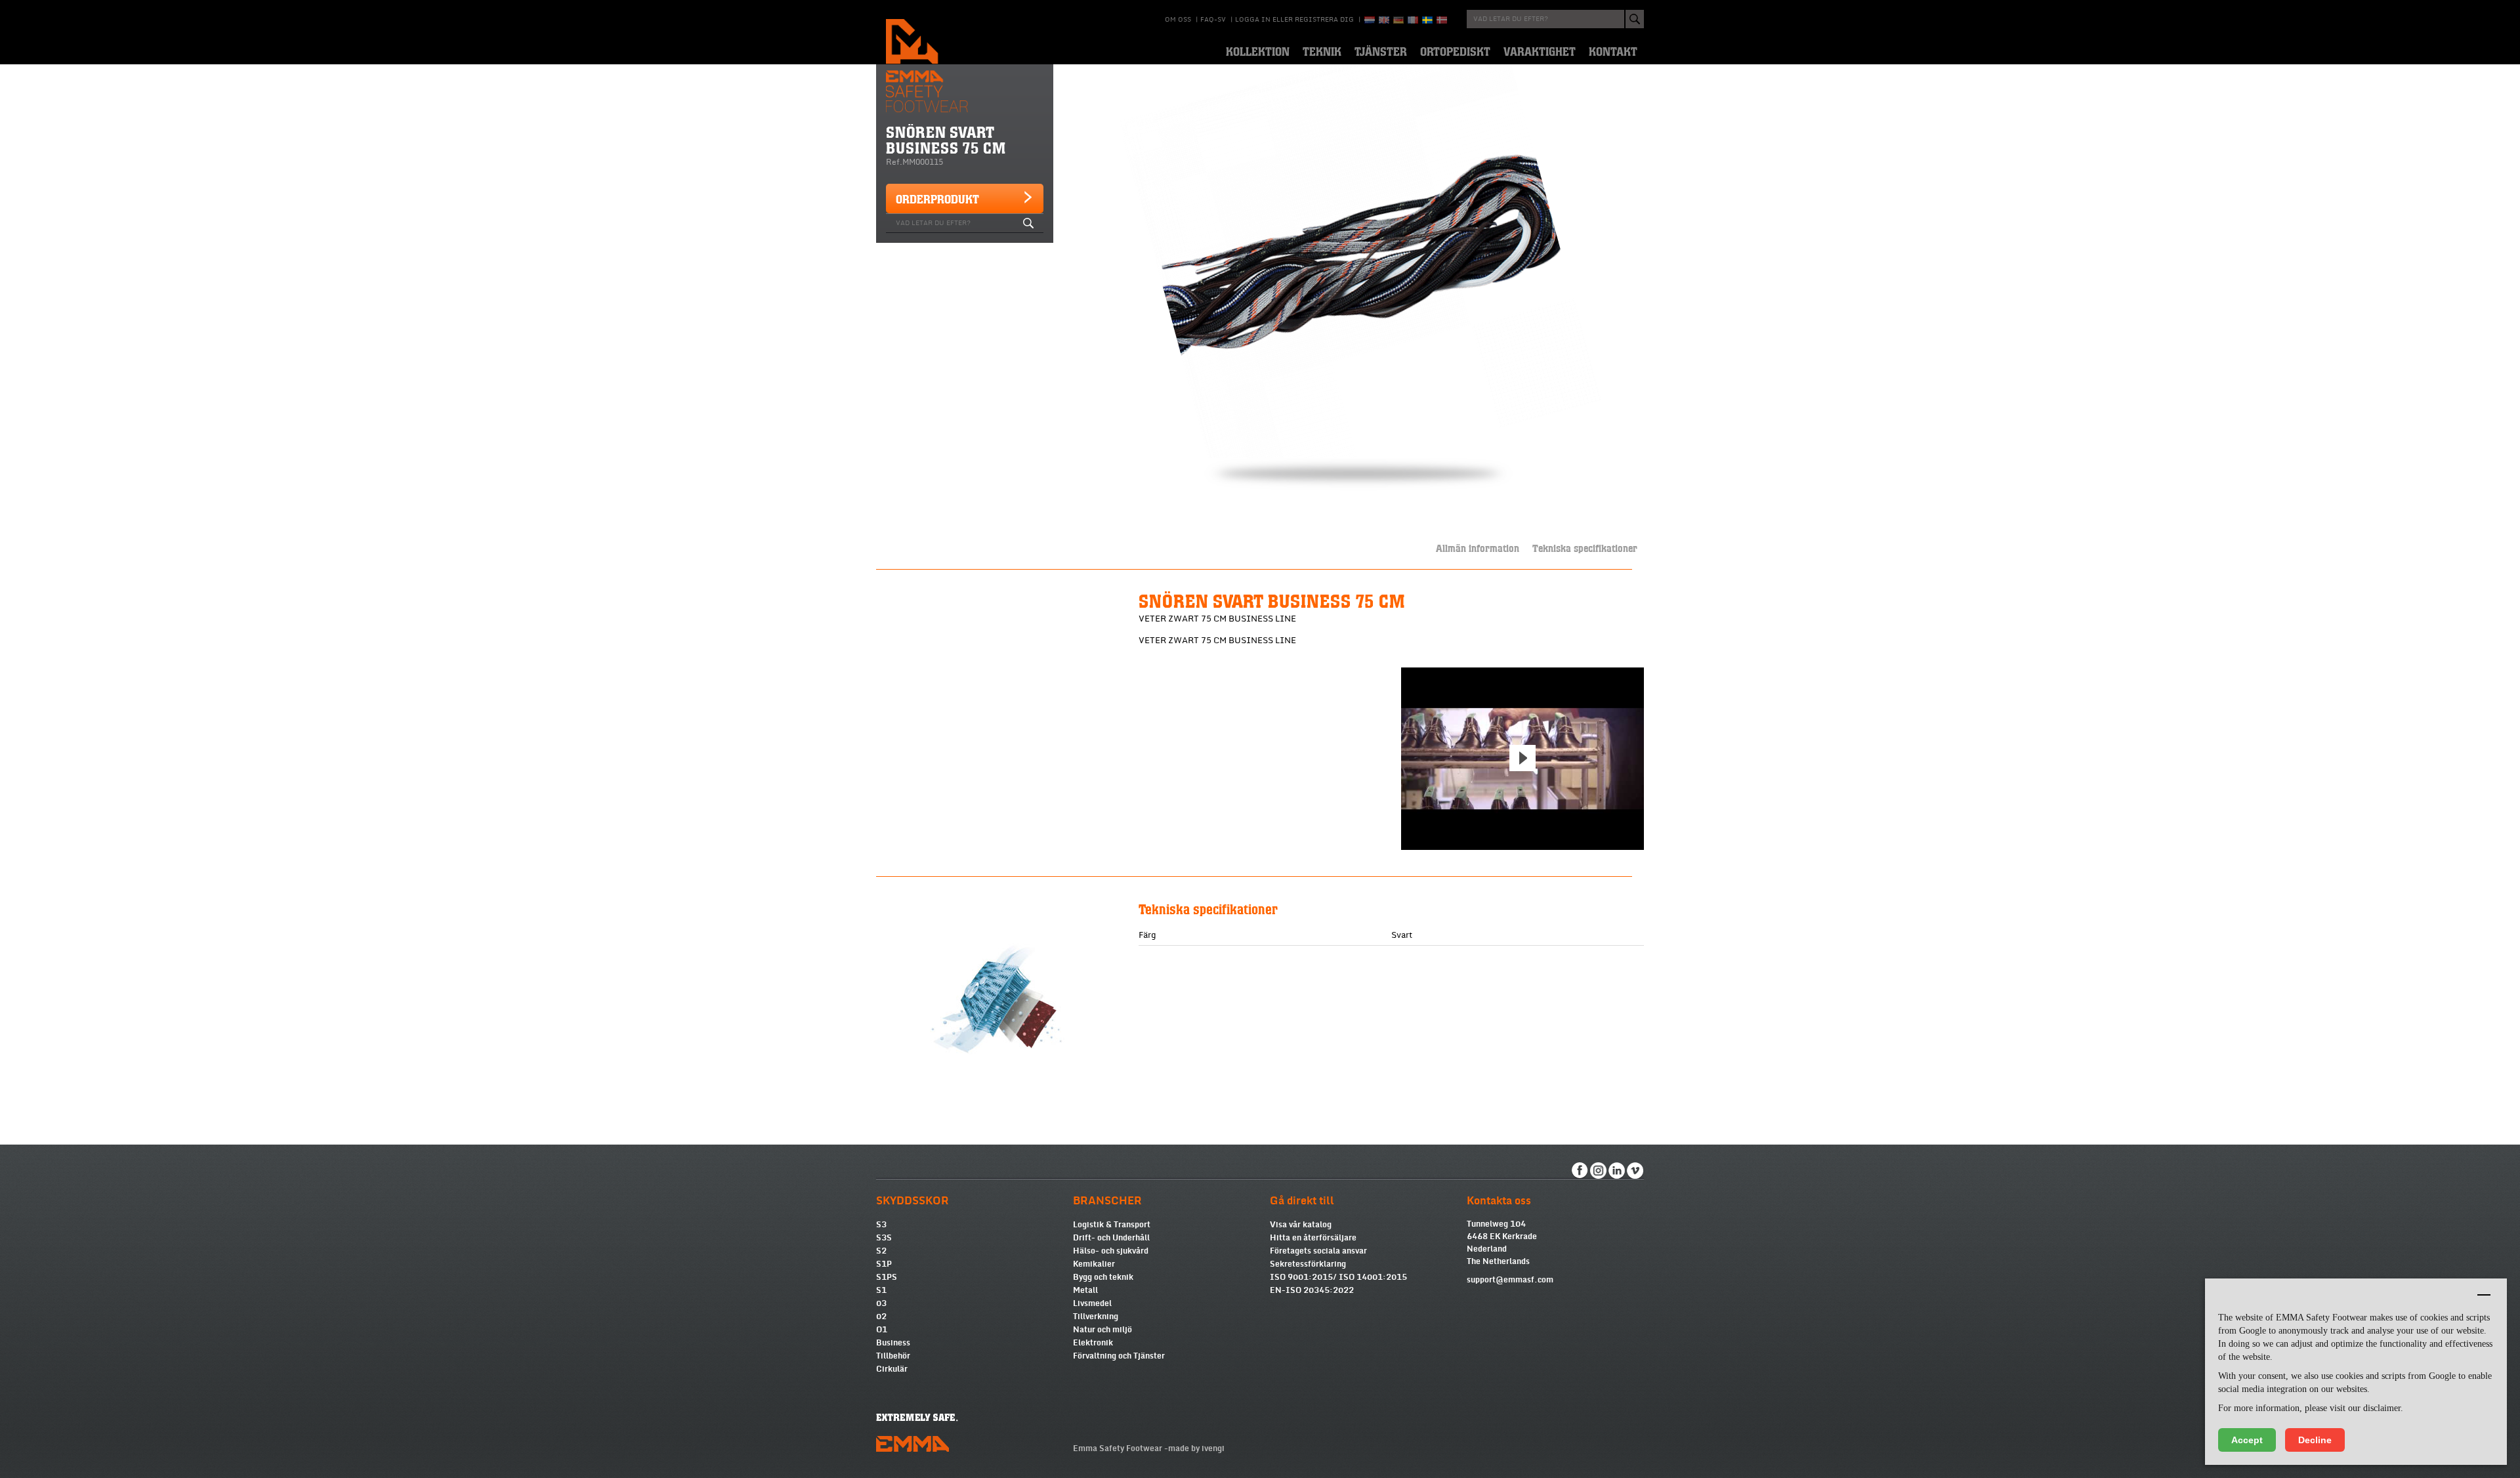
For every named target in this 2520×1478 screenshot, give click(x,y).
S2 (881, 1251)
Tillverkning (1096, 1317)
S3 (881, 1225)
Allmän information (1478, 548)
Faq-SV (1213, 20)
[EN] (1384, 20)
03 (881, 1303)
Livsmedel (1092, 1303)
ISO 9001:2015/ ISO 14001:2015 (1338, 1277)
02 (881, 1317)
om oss (1178, 20)
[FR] (1413, 20)
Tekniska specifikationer (1585, 548)
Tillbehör (893, 1356)
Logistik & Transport (1112, 1225)
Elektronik (1093, 1343)
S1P (884, 1264)
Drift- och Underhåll (1111, 1238)
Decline (2315, 1440)
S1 (881, 1290)
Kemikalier (1094, 1264)
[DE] (1398, 20)
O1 (882, 1330)
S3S (884, 1238)
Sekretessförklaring (1308, 1264)
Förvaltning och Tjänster (1119, 1356)
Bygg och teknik (1103, 1277)
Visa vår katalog (1301, 1225)
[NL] (1370, 20)
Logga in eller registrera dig (1294, 20)
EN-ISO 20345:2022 (1312, 1290)
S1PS (887, 1277)
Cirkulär (892, 1369)
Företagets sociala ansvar (1318, 1251)
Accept (2247, 1440)
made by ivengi (1196, 1448)
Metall (1085, 1290)
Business (893, 1343)
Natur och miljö (1102, 1330)
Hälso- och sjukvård (1111, 1251)
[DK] (1442, 20)
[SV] (1427, 20)
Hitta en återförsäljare (1313, 1238)
